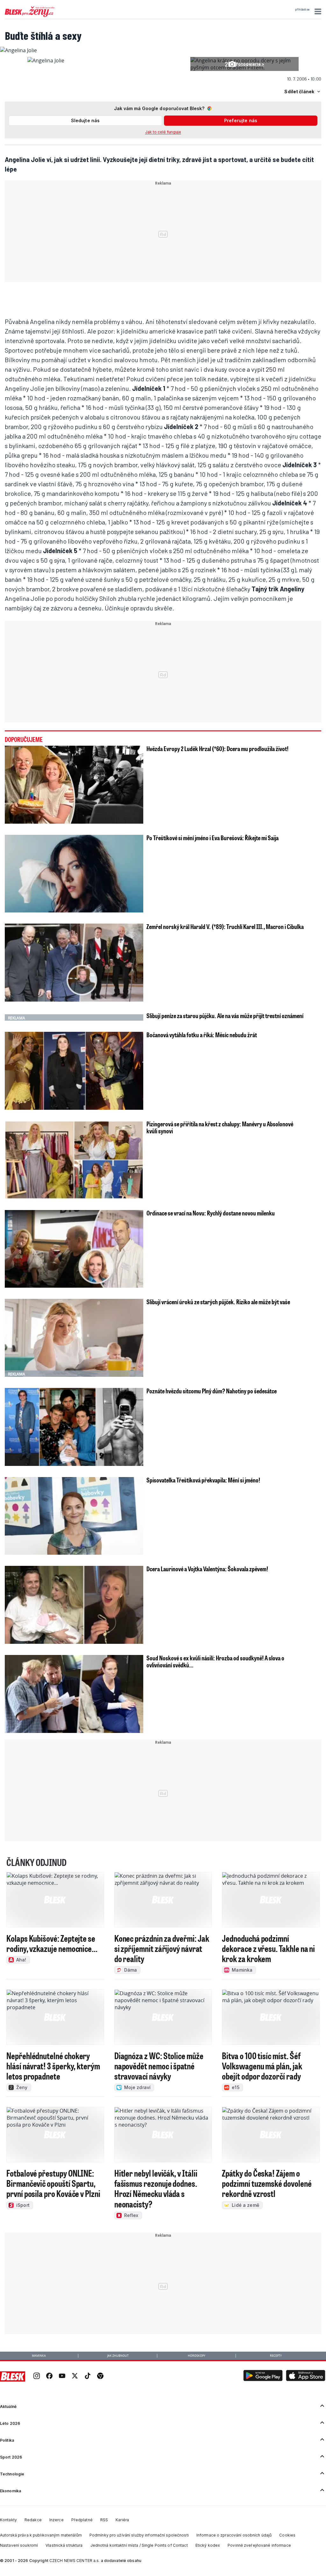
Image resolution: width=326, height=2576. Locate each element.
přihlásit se (302, 10)
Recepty (276, 2356)
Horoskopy (197, 2356)
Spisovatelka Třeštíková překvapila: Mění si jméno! (203, 1480)
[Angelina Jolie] (46, 60)
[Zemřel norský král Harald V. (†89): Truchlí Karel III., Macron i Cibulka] (74, 963)
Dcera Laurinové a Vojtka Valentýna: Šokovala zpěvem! (207, 1569)
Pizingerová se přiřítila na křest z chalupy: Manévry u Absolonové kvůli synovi (220, 1127)
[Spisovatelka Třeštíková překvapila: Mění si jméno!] (74, 1516)
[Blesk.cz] (13, 2376)
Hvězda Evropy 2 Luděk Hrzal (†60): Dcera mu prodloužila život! (217, 749)
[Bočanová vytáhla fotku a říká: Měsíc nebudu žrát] (74, 1071)
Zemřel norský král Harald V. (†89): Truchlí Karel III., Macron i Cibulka (225, 926)
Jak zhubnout (118, 2356)
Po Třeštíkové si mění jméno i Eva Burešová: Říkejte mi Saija (213, 838)
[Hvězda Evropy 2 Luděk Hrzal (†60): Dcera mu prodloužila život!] (74, 785)
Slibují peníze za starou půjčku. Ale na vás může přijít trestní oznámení (225, 1016)
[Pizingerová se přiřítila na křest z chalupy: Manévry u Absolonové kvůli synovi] (74, 1160)
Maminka (39, 2356)
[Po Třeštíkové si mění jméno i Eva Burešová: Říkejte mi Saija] (74, 874)
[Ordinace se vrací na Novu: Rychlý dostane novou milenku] (74, 1249)
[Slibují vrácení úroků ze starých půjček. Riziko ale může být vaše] (74, 1338)
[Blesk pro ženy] (30, 16)
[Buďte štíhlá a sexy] (18, 50)
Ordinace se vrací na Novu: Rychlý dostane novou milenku (211, 1213)
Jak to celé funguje (163, 132)
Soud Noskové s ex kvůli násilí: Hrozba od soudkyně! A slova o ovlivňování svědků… (215, 1661)
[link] (37, 2376)
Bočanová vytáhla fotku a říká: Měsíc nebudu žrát (202, 1035)
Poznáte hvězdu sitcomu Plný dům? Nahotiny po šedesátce (212, 1391)
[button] (317, 11)
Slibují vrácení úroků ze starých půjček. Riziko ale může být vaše (218, 1302)
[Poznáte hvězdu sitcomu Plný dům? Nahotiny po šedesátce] (74, 1427)
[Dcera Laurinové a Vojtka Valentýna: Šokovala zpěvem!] (74, 1605)
